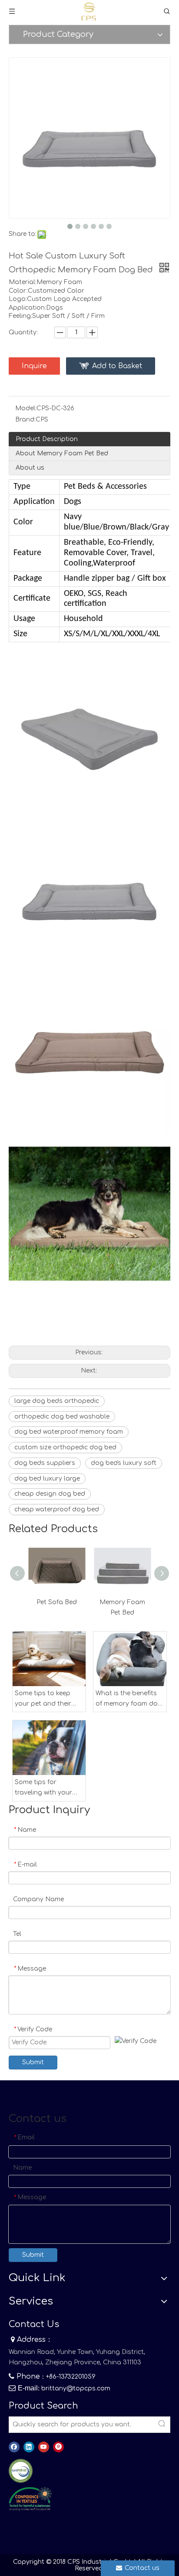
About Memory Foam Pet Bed (62, 453)
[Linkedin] (29, 2447)
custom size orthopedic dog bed (65, 1447)
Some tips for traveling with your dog (43, 1788)
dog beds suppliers (45, 1463)
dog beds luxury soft (124, 1463)
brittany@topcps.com (76, 2388)
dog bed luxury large (47, 1479)
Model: (26, 408)
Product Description (47, 439)
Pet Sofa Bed (57, 1602)
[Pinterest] (58, 2447)
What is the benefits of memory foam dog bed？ (129, 1700)
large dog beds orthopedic (57, 1401)
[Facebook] (14, 2447)
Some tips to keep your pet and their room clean (43, 1700)
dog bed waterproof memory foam (69, 1432)
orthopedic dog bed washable (62, 1417)
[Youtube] (44, 2447)
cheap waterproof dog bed (57, 1509)
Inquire (34, 366)
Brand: (25, 420)
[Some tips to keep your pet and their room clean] (49, 1659)
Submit (33, 2062)
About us (30, 468)
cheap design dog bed (50, 1494)
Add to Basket (117, 366)
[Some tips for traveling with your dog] (49, 1748)
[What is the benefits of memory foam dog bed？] (130, 1659)
